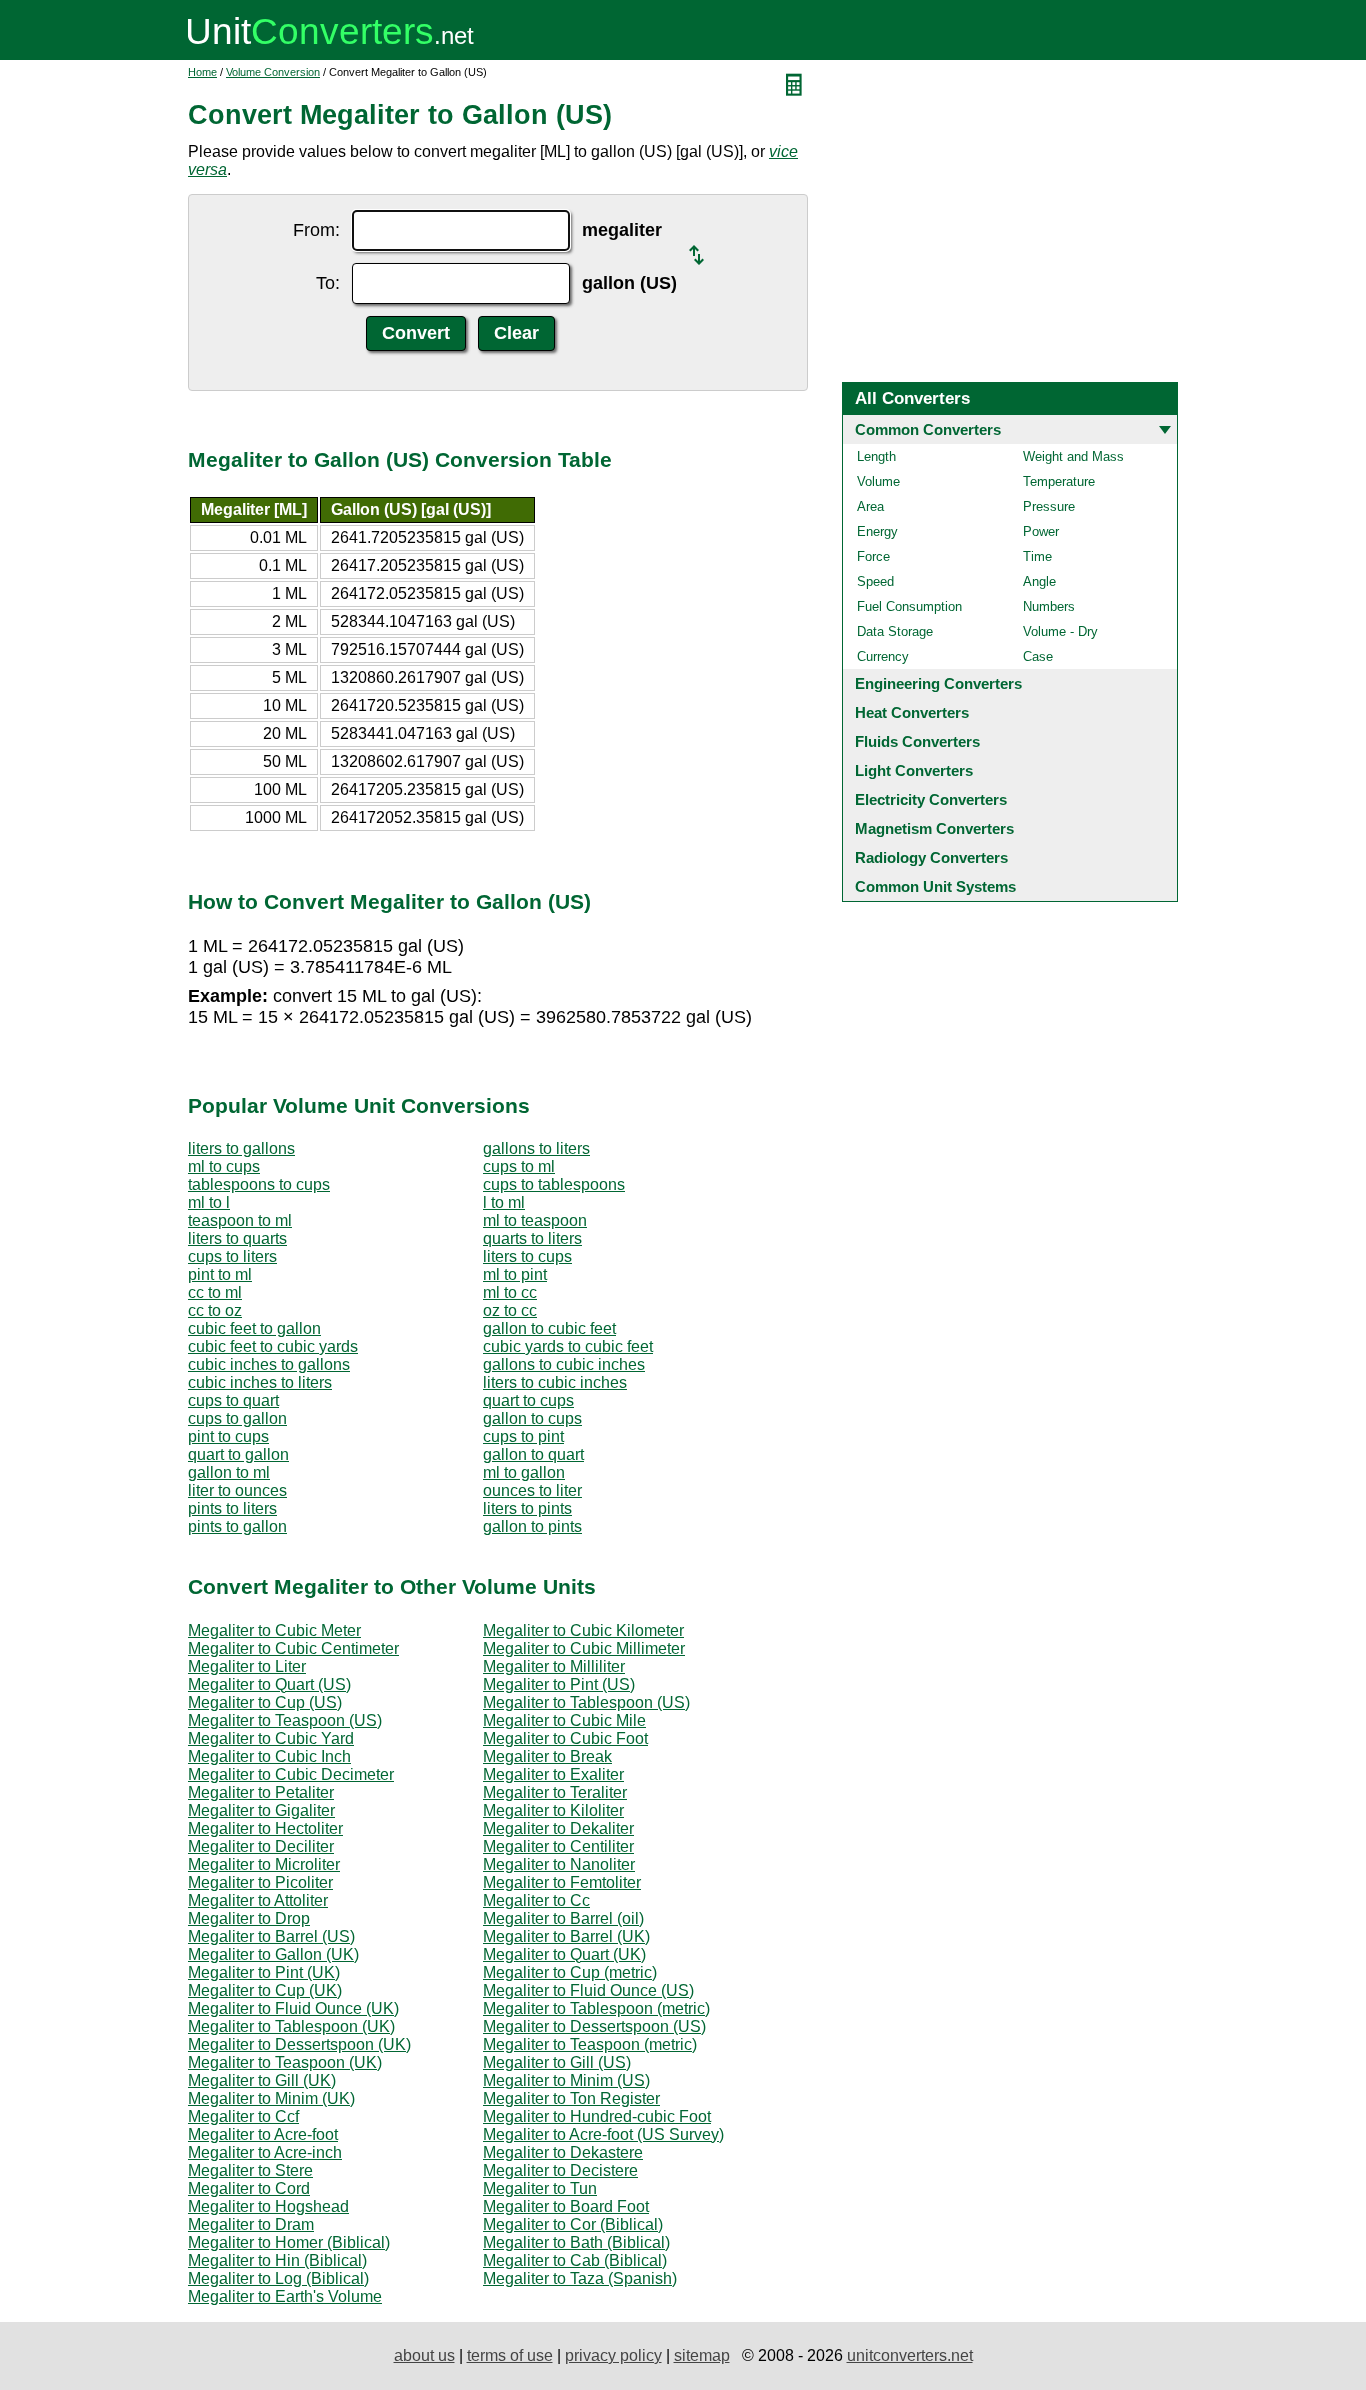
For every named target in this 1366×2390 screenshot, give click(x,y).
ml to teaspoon (535, 1220)
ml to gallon (524, 1472)
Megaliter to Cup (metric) (570, 1972)
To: (328, 283)
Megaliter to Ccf (243, 2116)
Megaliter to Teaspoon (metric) (590, 2044)
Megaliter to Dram (251, 2224)
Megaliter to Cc (536, 1900)
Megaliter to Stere (250, 2170)
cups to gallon (237, 1418)
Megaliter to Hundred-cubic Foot (597, 2116)
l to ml (504, 1202)
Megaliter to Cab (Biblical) (575, 2260)
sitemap (702, 2355)
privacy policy (613, 2355)
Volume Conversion (273, 72)
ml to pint (515, 1274)
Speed (875, 581)
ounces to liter (532, 1490)
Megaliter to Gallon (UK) (273, 1954)
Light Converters (914, 770)
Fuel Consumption (909, 606)
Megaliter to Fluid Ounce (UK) (293, 2008)
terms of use (510, 2355)
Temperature (1059, 481)
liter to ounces (237, 1490)
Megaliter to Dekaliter (558, 1828)
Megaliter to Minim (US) (566, 2080)
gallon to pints (532, 1526)
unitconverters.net (910, 2355)
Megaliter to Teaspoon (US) (285, 1720)
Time (1037, 556)
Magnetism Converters (934, 828)
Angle (1039, 581)
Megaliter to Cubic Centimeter (293, 1648)
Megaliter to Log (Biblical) (278, 2278)
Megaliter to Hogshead (268, 2206)
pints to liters (232, 1508)
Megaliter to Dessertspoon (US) (594, 2026)
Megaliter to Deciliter (261, 1846)
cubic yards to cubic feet (568, 1346)
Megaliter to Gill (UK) (262, 2080)
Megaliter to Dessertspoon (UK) (299, 2044)
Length (876, 456)
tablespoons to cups (259, 1184)
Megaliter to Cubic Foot (565, 1738)
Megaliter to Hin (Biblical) (277, 2260)
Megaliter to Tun (540, 2188)
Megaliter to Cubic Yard (271, 1738)
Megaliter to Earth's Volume (285, 2296)
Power (1041, 531)
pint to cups (228, 1436)
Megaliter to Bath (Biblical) (576, 2242)
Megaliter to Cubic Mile (564, 1720)
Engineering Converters (938, 683)
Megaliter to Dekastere (563, 2152)
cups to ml (519, 1166)
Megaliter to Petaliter (261, 1792)
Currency (883, 656)
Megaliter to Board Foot (566, 2206)
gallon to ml (229, 1472)
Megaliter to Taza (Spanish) (580, 2278)
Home (202, 72)
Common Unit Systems (935, 886)
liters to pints (527, 1508)
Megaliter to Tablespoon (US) (586, 1702)
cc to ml (215, 1292)
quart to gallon (238, 1454)
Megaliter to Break (547, 1756)
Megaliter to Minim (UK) (271, 2098)
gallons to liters (536, 1148)
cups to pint (523, 1436)
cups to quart (233, 1400)
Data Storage (895, 631)
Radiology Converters (931, 857)
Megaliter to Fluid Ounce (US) (588, 1990)
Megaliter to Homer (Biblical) (289, 2242)
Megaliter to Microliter (264, 1864)
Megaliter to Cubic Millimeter (584, 1648)
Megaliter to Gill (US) (557, 2062)
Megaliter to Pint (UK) (264, 1972)
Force (873, 556)
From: (316, 230)
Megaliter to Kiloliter (553, 1810)
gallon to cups (532, 1418)
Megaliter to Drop (249, 1918)
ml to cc (510, 1292)
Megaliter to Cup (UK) (265, 1990)
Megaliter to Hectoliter (265, 1828)
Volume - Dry (1060, 631)
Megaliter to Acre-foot (263, 2134)
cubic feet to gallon (254, 1328)
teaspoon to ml (240, 1220)
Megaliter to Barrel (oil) (563, 1918)
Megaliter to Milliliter (554, 1666)
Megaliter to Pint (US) (559, 1684)
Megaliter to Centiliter (558, 1846)
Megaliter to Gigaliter (261, 1810)
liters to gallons (241, 1148)
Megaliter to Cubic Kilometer (583, 1630)
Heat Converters (912, 712)
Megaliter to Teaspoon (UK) (285, 2062)
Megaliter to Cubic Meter (274, 1630)
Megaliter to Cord (249, 2188)
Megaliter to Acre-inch (265, 2152)
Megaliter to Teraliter (555, 1792)
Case (1038, 656)
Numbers (1049, 606)
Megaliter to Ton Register (571, 2098)
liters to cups (527, 1256)
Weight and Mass (1073, 456)
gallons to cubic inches (564, 1364)
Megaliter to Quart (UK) (564, 1954)
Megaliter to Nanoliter (559, 1864)
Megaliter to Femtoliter (562, 1882)
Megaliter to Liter (247, 1666)
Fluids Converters (917, 741)
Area (870, 506)
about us (424, 2355)
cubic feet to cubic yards (273, 1346)
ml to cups (224, 1166)
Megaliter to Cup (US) (265, 1702)
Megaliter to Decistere (560, 2170)
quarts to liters (532, 1238)
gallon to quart (533, 1454)
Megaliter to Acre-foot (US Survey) (603, 2134)
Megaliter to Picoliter (260, 1882)
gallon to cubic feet (549, 1328)
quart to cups (528, 1400)
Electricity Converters (931, 799)
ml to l (209, 1202)
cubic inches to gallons (269, 1364)
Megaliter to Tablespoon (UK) (291, 2026)
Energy (877, 531)
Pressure (1049, 506)
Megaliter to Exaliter (553, 1774)
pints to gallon (237, 1526)
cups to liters (232, 1256)
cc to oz (215, 1310)
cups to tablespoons (554, 1184)
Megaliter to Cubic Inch (269, 1756)
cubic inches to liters (260, 1382)
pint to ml (220, 1274)
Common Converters (928, 429)
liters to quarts (237, 1238)
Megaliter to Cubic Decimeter (291, 1774)
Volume (878, 481)
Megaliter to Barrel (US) (271, 1936)
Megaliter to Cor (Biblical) (573, 2224)
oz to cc (510, 1310)
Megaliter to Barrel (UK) (566, 1936)
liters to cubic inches (555, 1382)
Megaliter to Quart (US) (269, 1684)
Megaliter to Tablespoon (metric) (596, 2008)
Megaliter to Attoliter (258, 1900)
